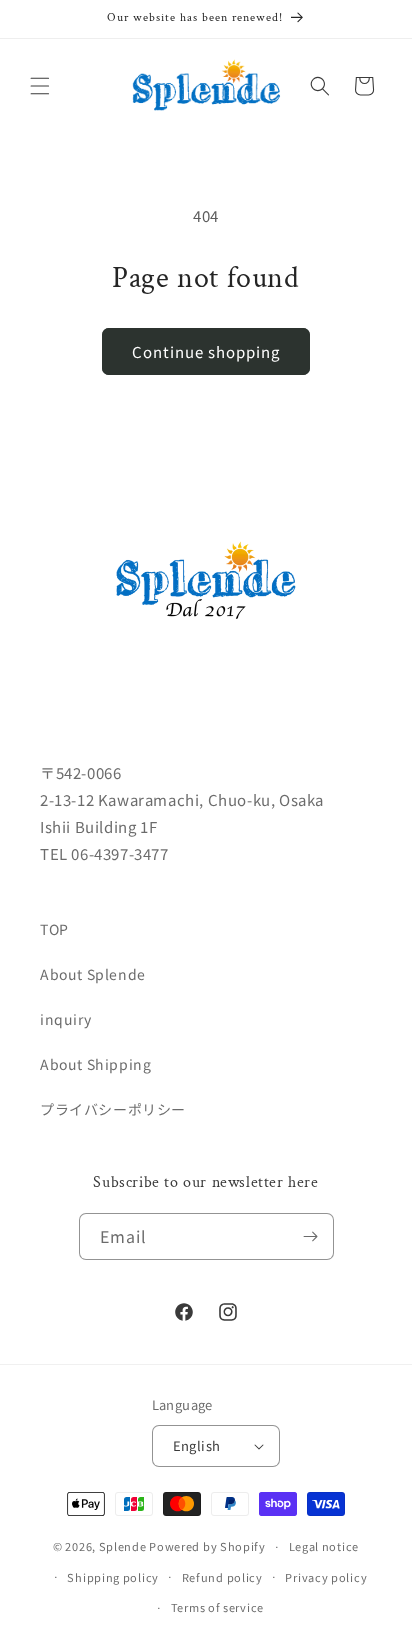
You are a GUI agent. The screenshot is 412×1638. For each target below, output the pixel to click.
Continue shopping (206, 351)
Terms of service (217, 1607)
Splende (123, 1546)
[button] (40, 86)
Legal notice (324, 1546)
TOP (54, 929)
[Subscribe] (311, 1236)
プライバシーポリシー (113, 1109)
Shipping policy (113, 1577)
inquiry (65, 1019)
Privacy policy (326, 1577)
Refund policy (222, 1577)
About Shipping (95, 1064)
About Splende (93, 974)
